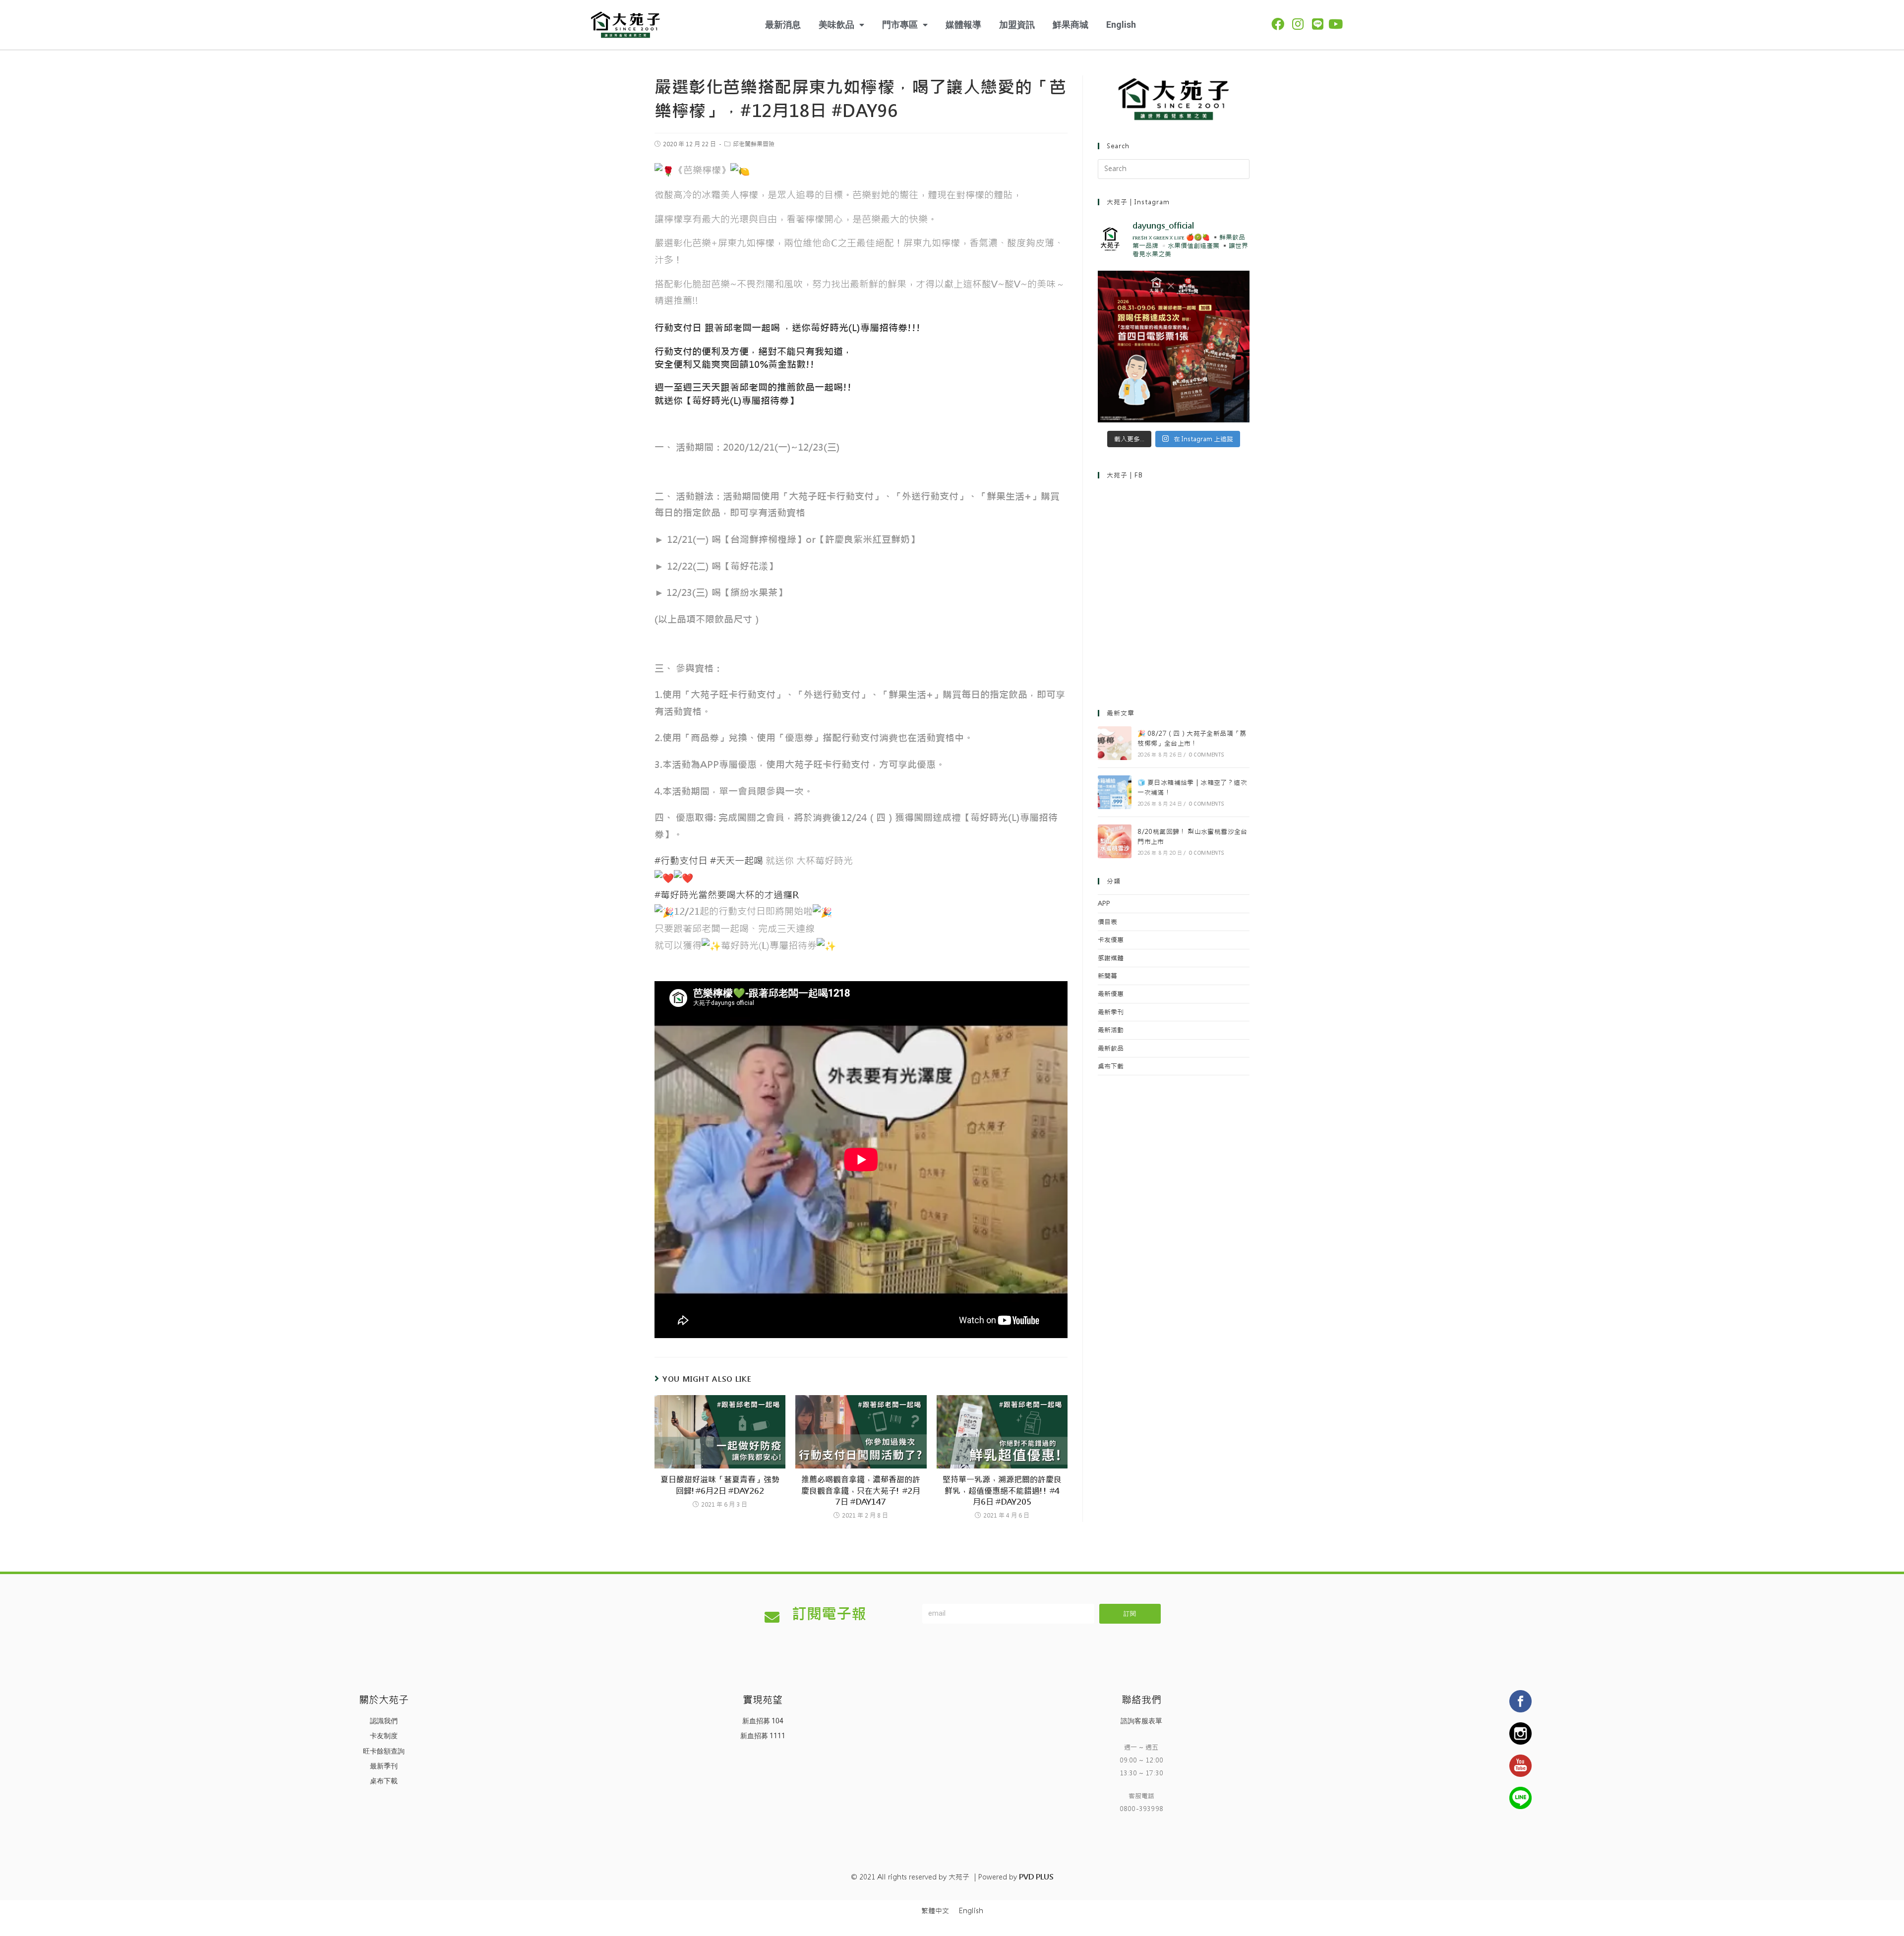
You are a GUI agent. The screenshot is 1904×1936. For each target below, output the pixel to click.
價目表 (1107, 922)
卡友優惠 (1111, 940)
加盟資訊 (1017, 25)
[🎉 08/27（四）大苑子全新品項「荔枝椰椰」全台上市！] (1115, 743)
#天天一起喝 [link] (737, 861)
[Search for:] (1174, 169)
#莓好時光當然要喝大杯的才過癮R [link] (726, 895)
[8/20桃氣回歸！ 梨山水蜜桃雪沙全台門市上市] (1115, 841)
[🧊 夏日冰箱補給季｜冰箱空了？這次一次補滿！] (1115, 792)
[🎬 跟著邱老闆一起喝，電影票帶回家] (1174, 347)
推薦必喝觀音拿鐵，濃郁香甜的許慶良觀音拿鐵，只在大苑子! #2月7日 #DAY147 (861, 1491)
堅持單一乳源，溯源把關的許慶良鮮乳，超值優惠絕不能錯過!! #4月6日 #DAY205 (1002, 1491)
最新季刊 (1111, 1012)
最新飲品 (1111, 1048)
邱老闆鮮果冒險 (754, 144)
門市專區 (900, 25)
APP (1104, 904)
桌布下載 (1111, 1066)
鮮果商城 (1071, 25)
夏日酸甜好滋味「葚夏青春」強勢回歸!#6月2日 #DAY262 (720, 1485)
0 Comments (1207, 755)
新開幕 (1107, 976)
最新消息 (783, 25)
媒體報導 (963, 25)
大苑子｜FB (1125, 475)
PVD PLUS (1036, 1877)
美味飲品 (836, 25)
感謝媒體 (1111, 958)
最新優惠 (1111, 994)
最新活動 (1111, 1030)
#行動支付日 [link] (681, 861)
